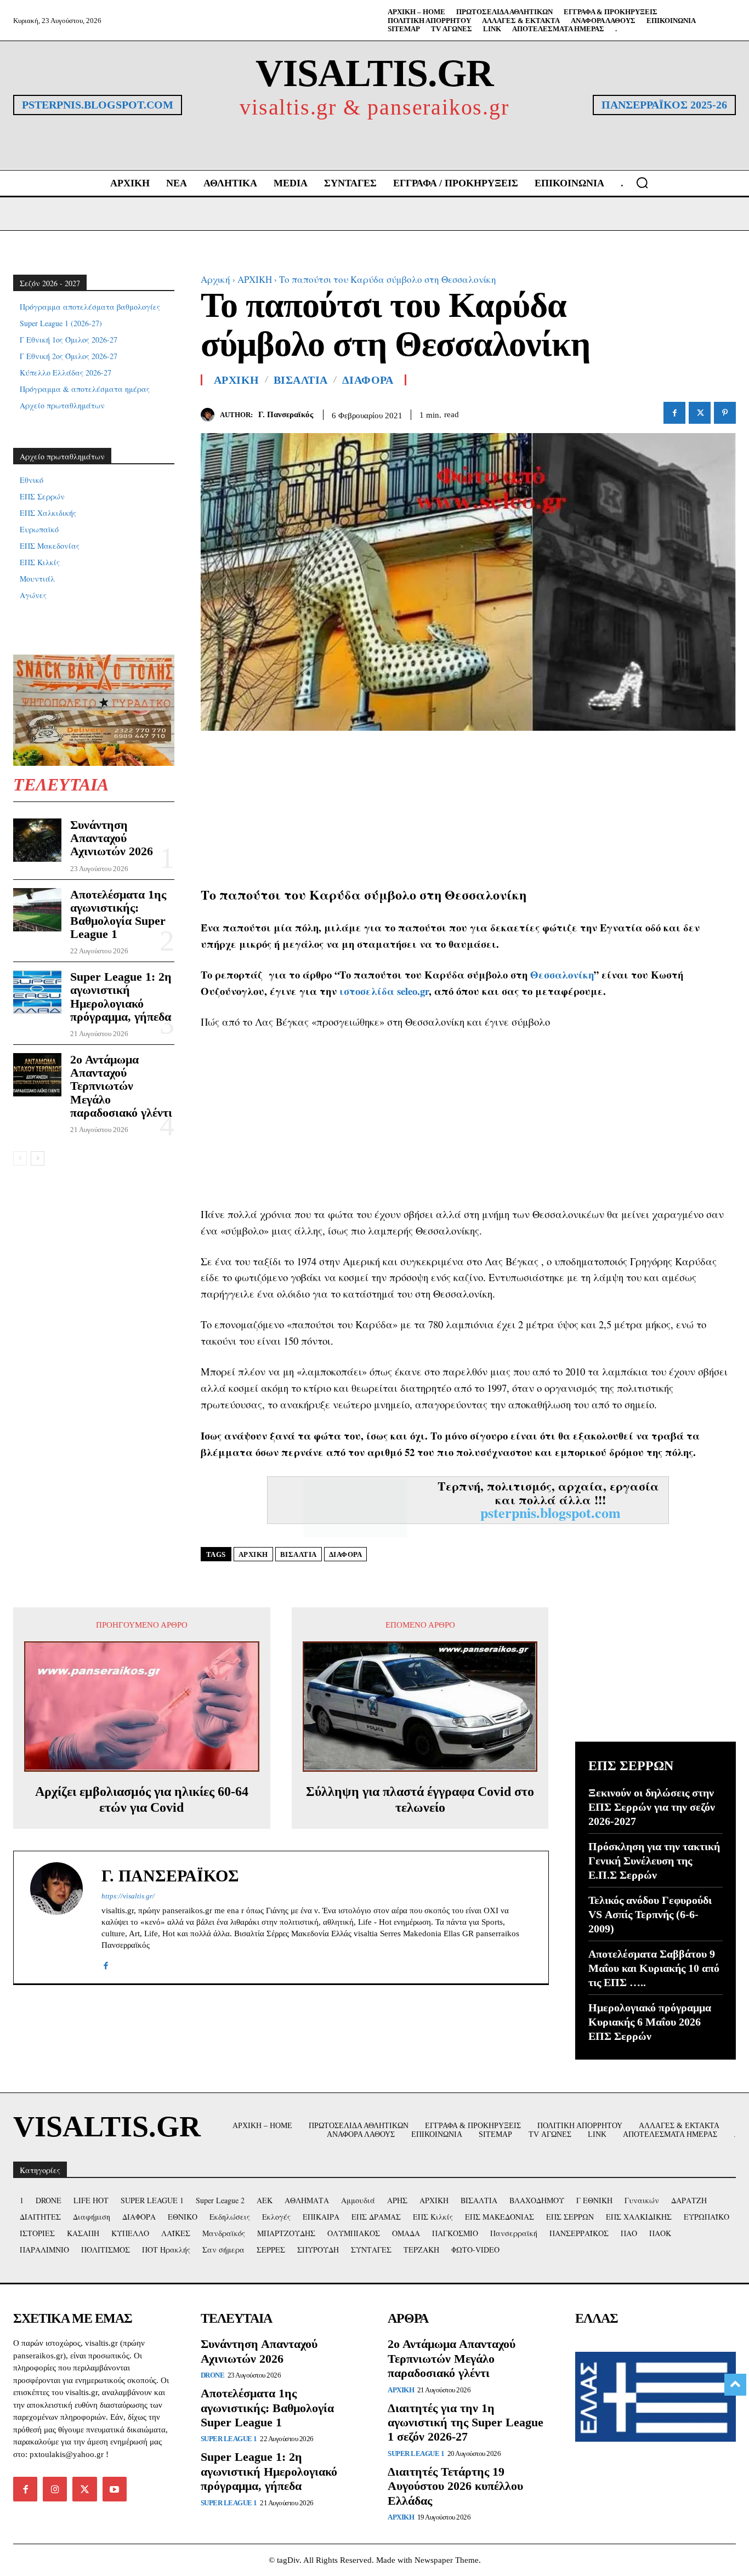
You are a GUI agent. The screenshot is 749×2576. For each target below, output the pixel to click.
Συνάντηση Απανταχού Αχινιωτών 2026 (112, 838)
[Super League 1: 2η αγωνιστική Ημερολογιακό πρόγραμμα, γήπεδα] (37, 992)
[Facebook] (674, 413)
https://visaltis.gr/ (128, 1896)
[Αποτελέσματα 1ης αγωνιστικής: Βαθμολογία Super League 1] (37, 910)
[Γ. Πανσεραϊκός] (210, 415)
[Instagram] (55, 2489)
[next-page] (38, 1158)
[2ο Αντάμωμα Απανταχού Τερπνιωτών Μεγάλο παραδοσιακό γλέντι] (37, 1075)
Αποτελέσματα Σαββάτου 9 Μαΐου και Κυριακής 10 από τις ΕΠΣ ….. (654, 1968)
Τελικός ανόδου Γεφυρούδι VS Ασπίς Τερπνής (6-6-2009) (650, 1914)
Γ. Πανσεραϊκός (286, 414)
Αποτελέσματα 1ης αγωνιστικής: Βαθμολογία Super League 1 (118, 914)
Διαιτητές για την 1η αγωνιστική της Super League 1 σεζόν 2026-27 (466, 2423)
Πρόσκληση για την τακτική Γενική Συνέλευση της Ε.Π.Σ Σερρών (654, 1861)
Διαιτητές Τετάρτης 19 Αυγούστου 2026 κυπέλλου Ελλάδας (455, 2486)
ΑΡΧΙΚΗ (255, 279)
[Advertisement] (469, 808)
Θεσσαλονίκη (562, 974)
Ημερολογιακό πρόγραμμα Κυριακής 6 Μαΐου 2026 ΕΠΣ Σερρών (650, 2022)
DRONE (213, 2375)
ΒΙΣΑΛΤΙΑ (301, 380)
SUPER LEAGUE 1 (229, 2439)
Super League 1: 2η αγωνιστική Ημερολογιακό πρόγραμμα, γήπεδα (121, 997)
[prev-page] (20, 1158)
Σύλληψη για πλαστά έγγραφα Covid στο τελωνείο (420, 1799)
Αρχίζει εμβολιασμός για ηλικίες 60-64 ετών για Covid (142, 1799)
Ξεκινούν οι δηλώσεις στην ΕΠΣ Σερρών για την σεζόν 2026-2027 (652, 1807)
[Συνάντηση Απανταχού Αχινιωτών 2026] (37, 840)
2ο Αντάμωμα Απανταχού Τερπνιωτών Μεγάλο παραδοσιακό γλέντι (121, 1086)
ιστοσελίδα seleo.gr (384, 991)
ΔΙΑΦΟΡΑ (368, 380)
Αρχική (215, 279)
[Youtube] (115, 2489)
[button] (642, 183)
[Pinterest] (725, 413)
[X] (700, 413)
